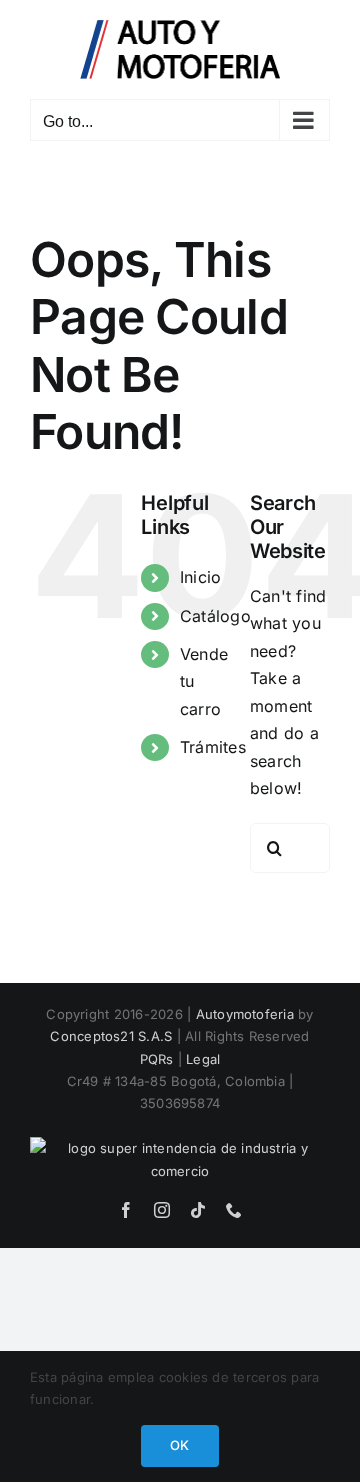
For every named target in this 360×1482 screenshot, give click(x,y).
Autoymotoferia (245, 1014)
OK (179, 1445)
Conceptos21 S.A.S (111, 1036)
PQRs (157, 1059)
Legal (203, 1059)
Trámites (213, 747)
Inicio (200, 577)
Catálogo (215, 616)
